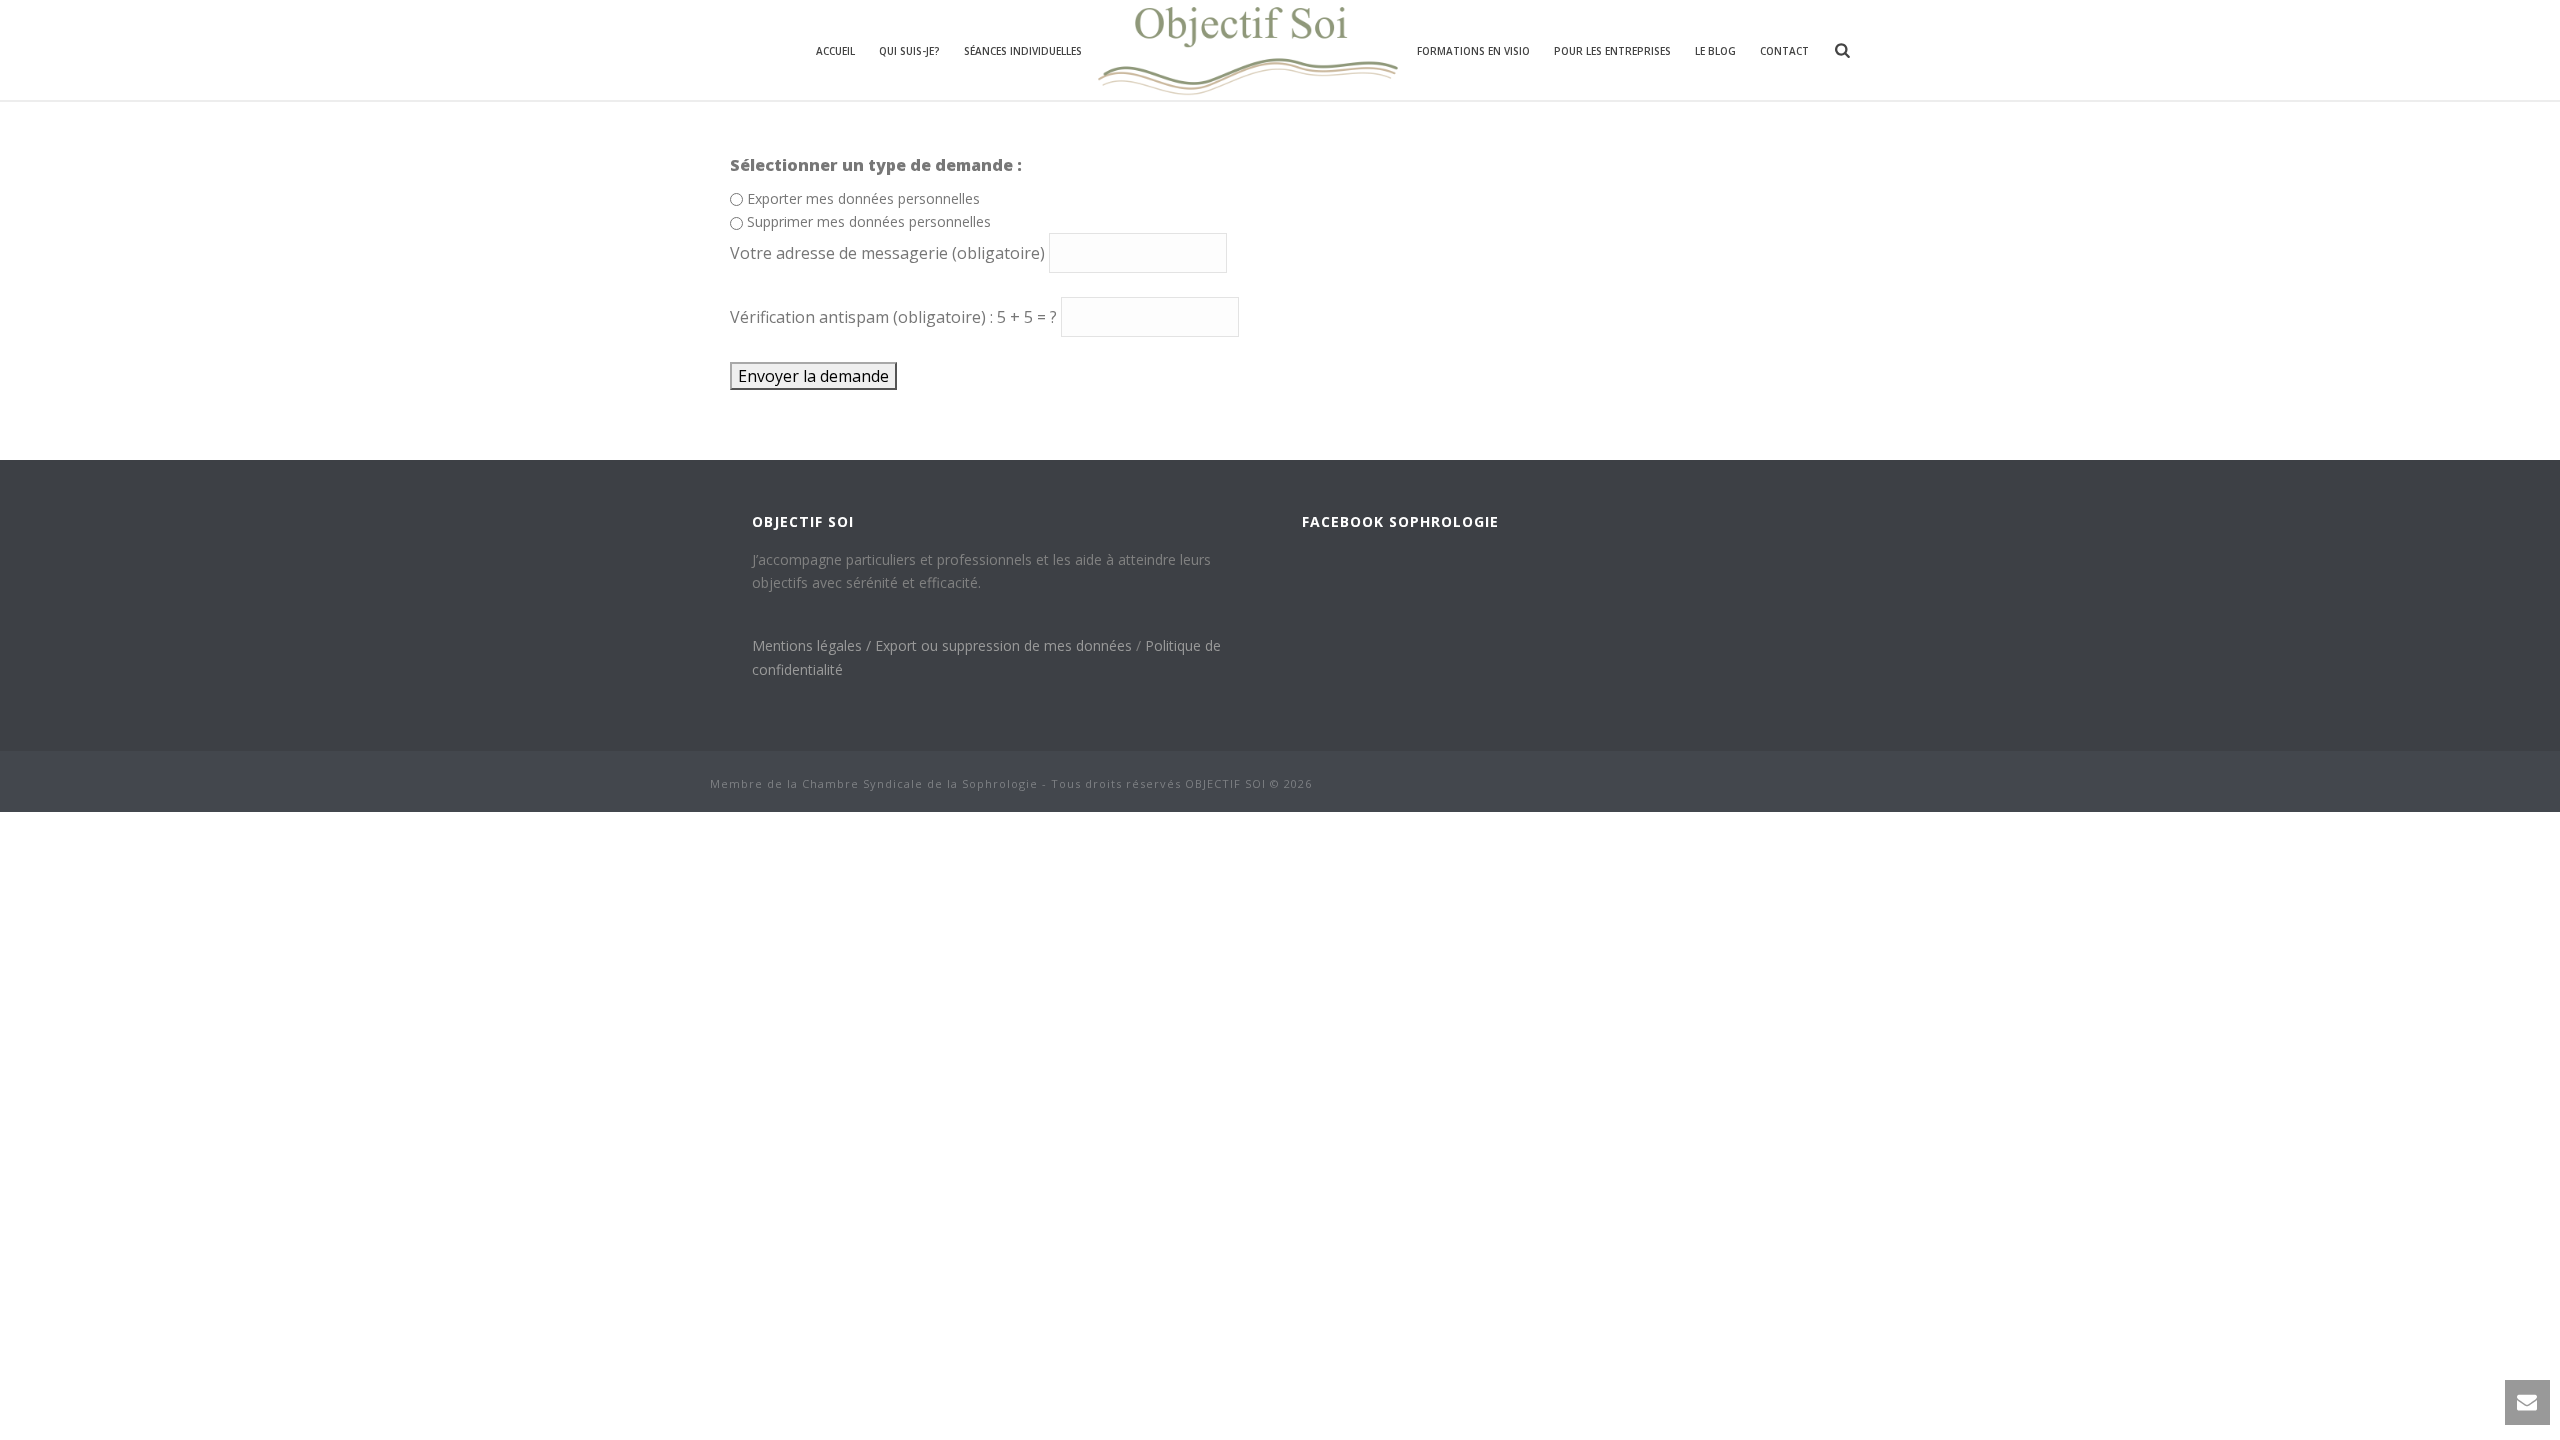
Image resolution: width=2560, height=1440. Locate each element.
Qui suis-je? (909, 51)
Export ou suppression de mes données (1005, 645)
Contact (1784, 51)
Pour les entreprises (1612, 51)
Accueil (835, 51)
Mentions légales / (813, 645)
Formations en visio (1473, 51)
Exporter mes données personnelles (863, 198)
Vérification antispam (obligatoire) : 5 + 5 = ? (895, 317)
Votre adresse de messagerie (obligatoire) (889, 253)
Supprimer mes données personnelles (869, 221)
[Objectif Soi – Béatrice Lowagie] (1249, 50)
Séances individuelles (1023, 51)
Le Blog (1715, 51)
